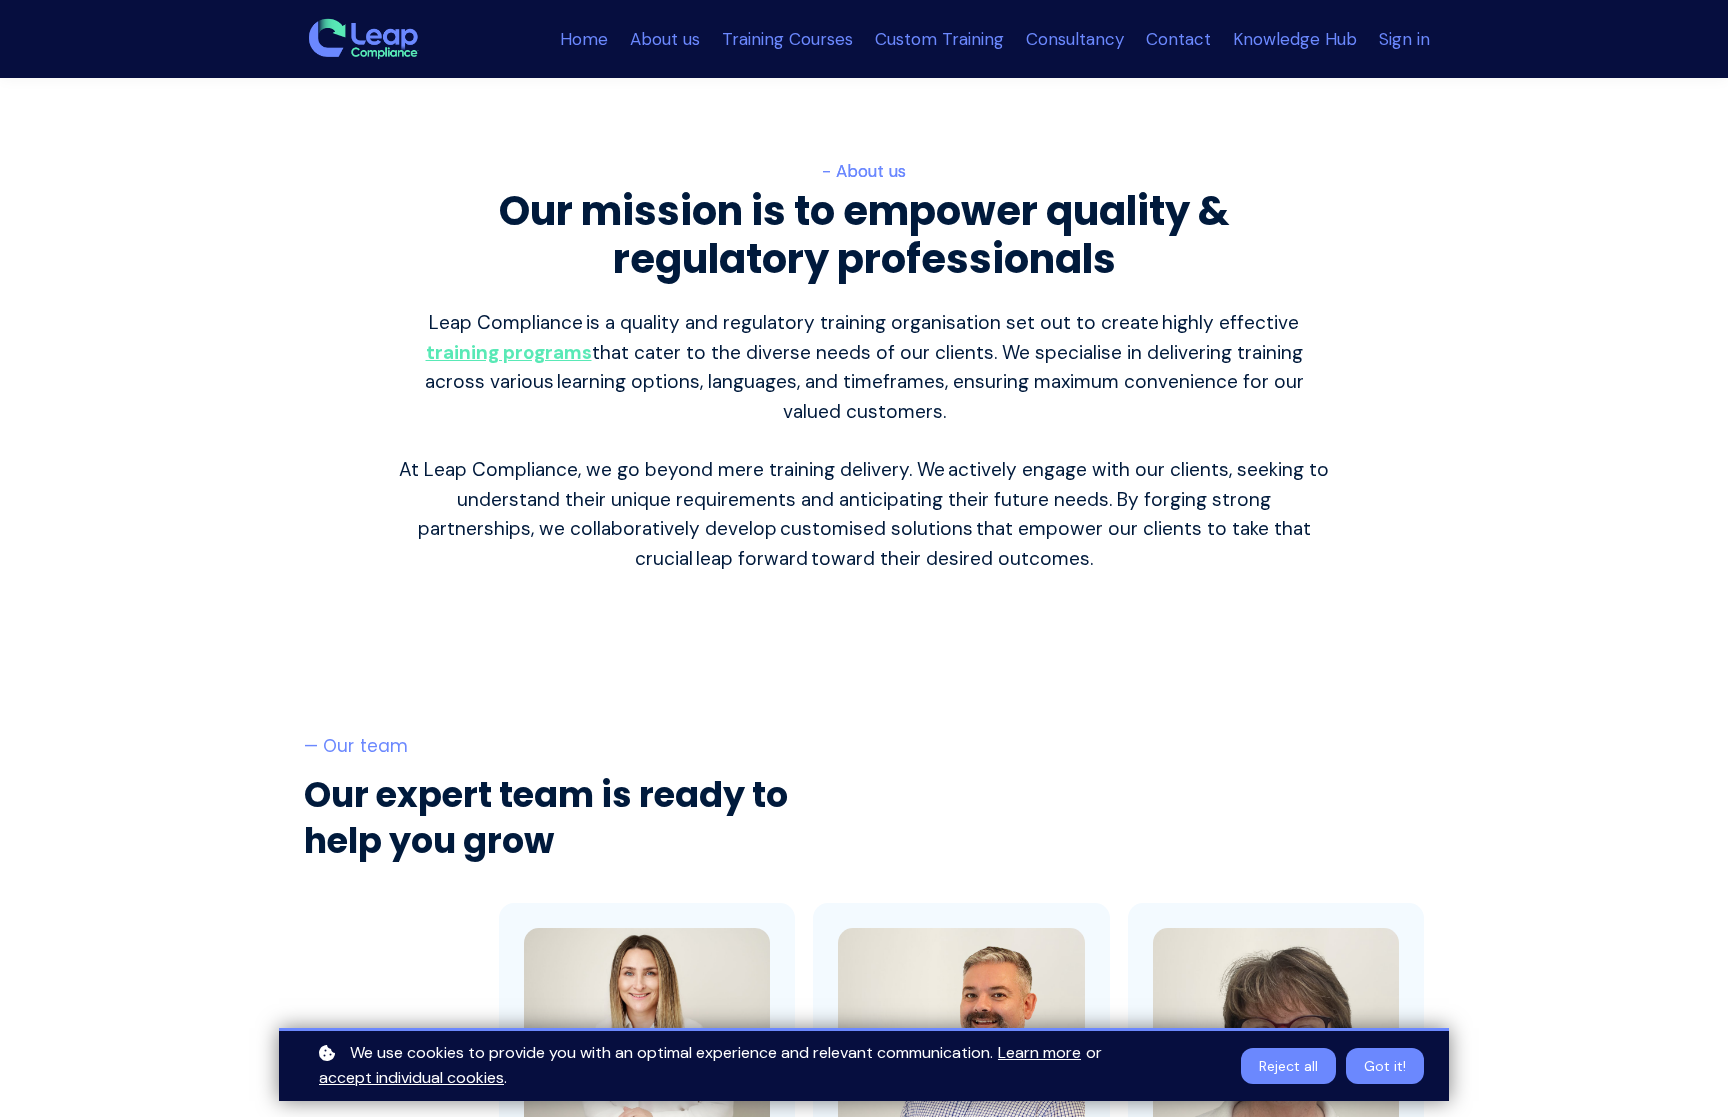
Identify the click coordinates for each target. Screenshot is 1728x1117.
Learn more (1039, 1052)
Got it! (1385, 1066)
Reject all (1288, 1066)
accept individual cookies (411, 1077)
